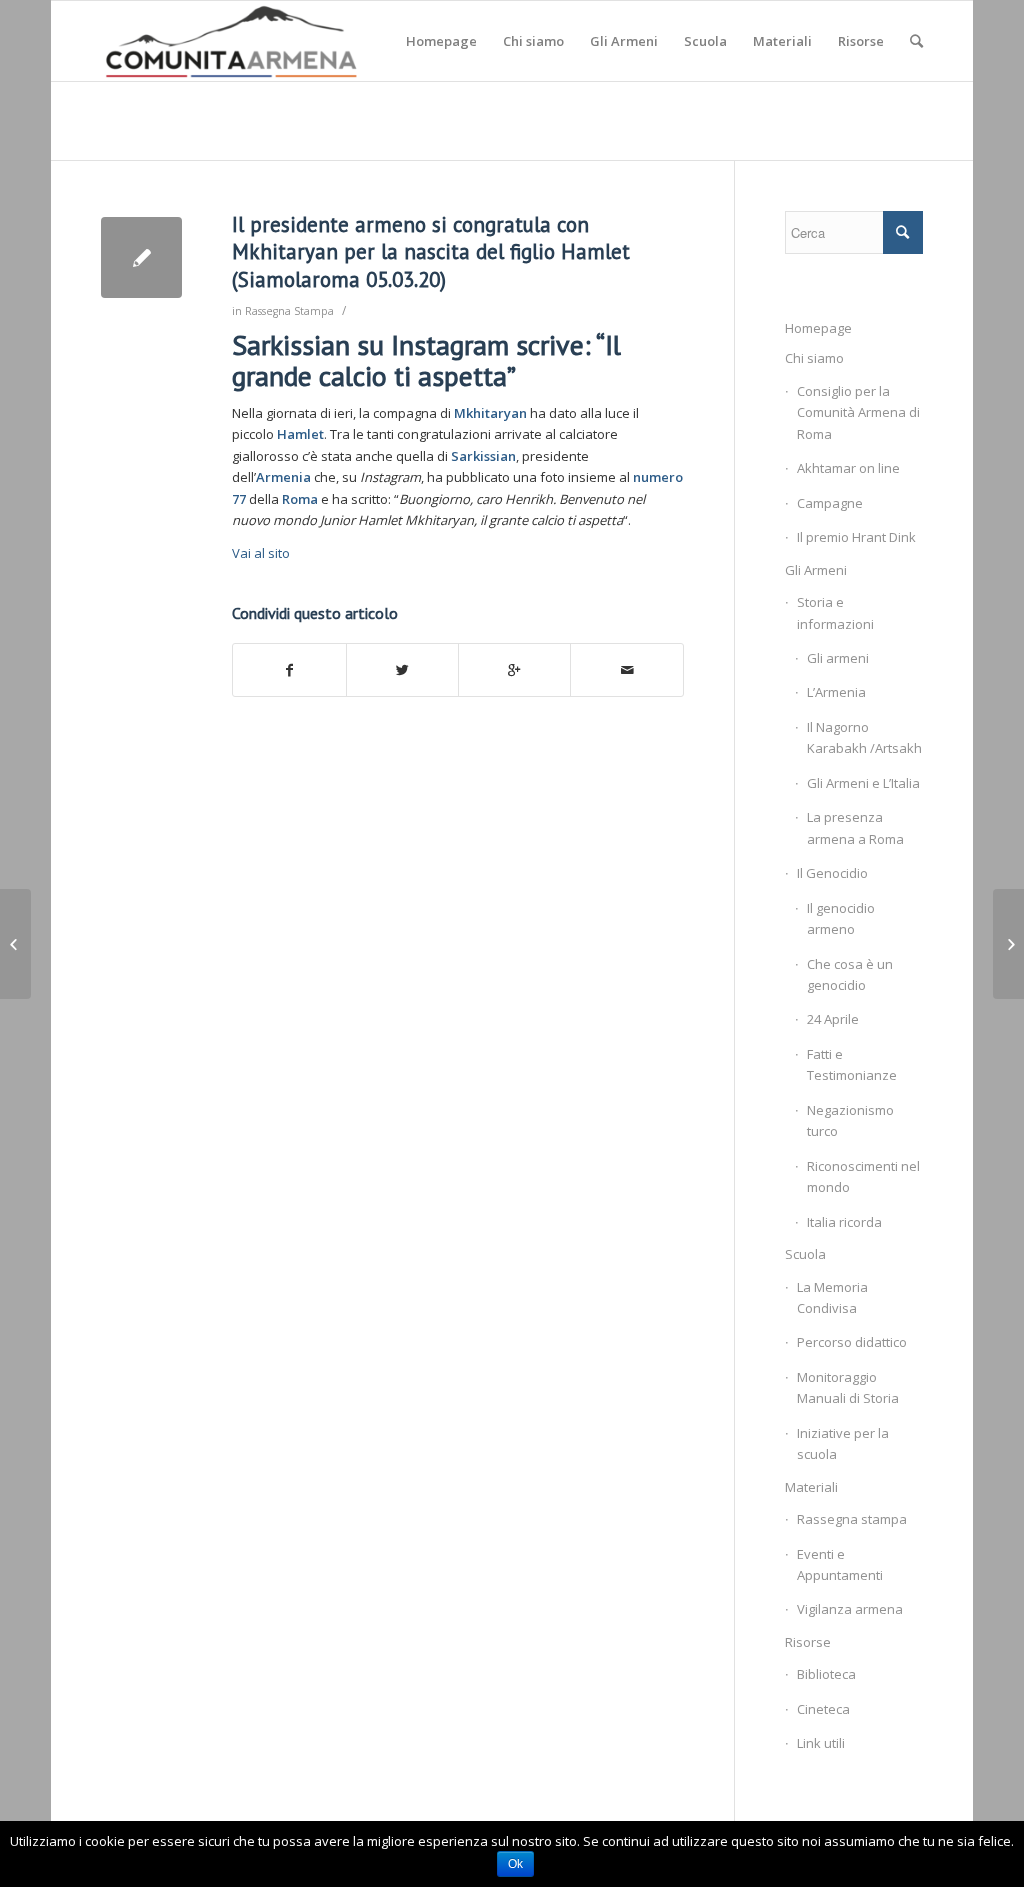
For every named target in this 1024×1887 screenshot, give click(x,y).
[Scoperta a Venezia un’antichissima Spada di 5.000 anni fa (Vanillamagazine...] (15, 944)
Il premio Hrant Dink (856, 537)
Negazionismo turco (850, 1120)
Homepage (818, 328)
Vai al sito (261, 553)
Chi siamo (814, 358)
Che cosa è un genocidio (850, 974)
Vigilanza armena (850, 1609)
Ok (515, 1864)
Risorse (808, 1642)
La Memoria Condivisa (832, 1297)
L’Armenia (836, 692)
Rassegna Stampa (289, 311)
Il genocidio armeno (841, 918)
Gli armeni (838, 658)
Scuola (805, 1254)
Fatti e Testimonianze (852, 1064)
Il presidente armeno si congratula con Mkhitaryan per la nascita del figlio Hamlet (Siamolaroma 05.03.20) (431, 252)
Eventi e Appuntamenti (840, 1564)
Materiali (811, 1487)
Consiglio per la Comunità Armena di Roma (858, 412)
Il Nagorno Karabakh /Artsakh (864, 737)
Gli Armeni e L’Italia (863, 783)
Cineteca (823, 1709)
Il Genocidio (832, 873)
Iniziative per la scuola (843, 1443)
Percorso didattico (852, 1342)
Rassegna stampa (852, 1519)
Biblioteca (826, 1674)
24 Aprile (833, 1019)
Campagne (830, 503)
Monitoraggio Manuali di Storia (848, 1387)
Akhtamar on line (848, 468)
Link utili (821, 1743)
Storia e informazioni (835, 612)
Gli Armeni (816, 570)
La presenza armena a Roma (855, 827)
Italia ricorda (844, 1222)
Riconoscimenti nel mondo (863, 1176)
